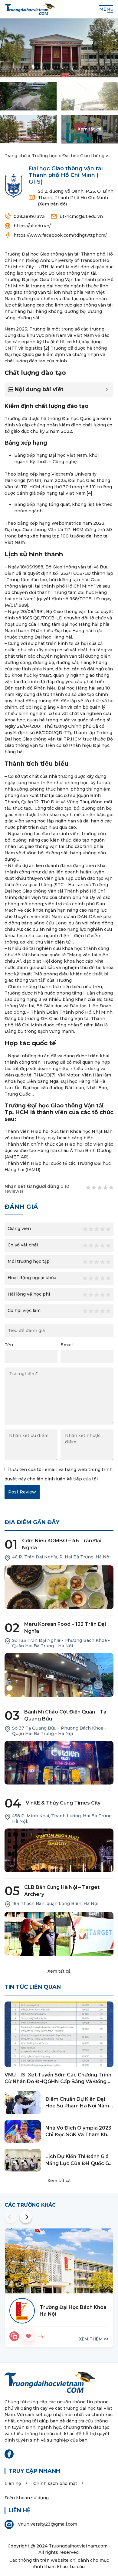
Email (67, 1345)
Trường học (44, 156)
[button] (11, 2217)
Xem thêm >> (94, 2339)
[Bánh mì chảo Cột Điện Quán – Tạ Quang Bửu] (59, 1763)
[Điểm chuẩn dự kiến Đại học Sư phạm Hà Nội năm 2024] (23, 2103)
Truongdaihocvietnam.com (78, 2546)
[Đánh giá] (14, 2336)
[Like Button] (28, 2336)
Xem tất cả (59, 1971)
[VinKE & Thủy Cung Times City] (59, 1850)
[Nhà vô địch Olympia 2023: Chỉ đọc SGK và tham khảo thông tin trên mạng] (23, 2132)
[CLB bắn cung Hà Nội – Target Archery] (59, 1934)
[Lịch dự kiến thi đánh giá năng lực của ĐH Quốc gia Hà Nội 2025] (23, 2160)
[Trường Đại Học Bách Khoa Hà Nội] (59, 2261)
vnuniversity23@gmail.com (48, 2524)
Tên (9, 1345)
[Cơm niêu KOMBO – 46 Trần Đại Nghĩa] (59, 1587)
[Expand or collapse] (107, 390)
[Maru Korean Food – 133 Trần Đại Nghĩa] (59, 1675)
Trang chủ (16, 156)
